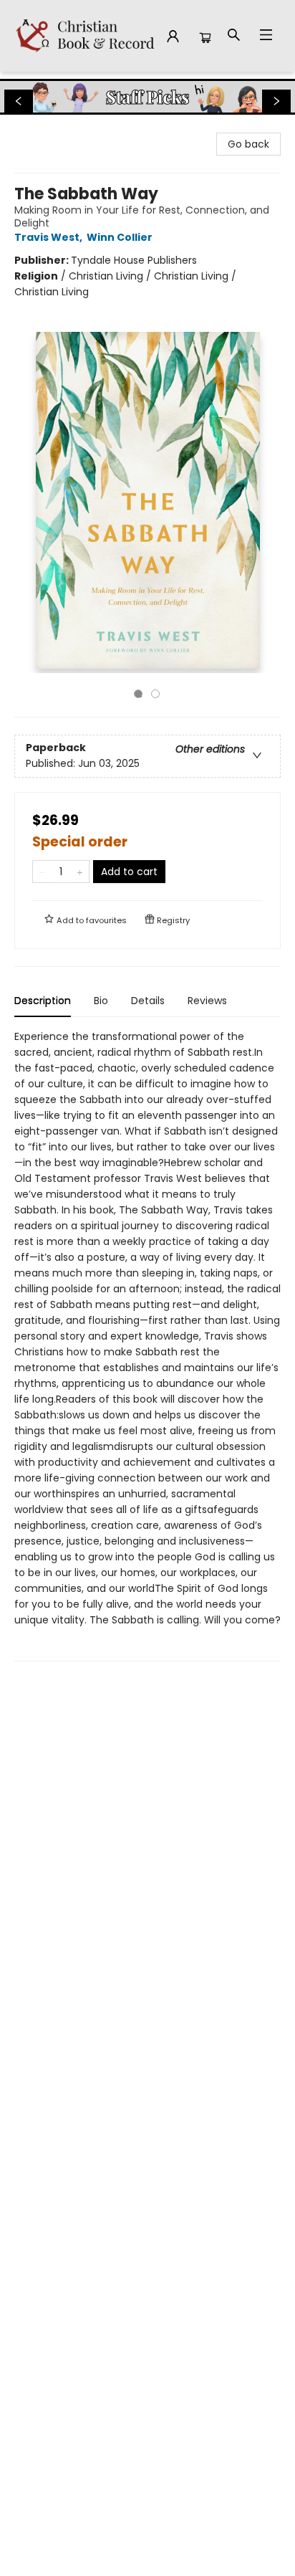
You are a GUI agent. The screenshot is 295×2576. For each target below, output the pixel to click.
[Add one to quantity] (80, 872)
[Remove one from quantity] (42, 872)
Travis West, (49, 237)
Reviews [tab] (207, 1001)
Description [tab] (43, 1001)
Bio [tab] (101, 1001)
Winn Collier (120, 237)
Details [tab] (148, 1001)
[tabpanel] (147, 1345)
